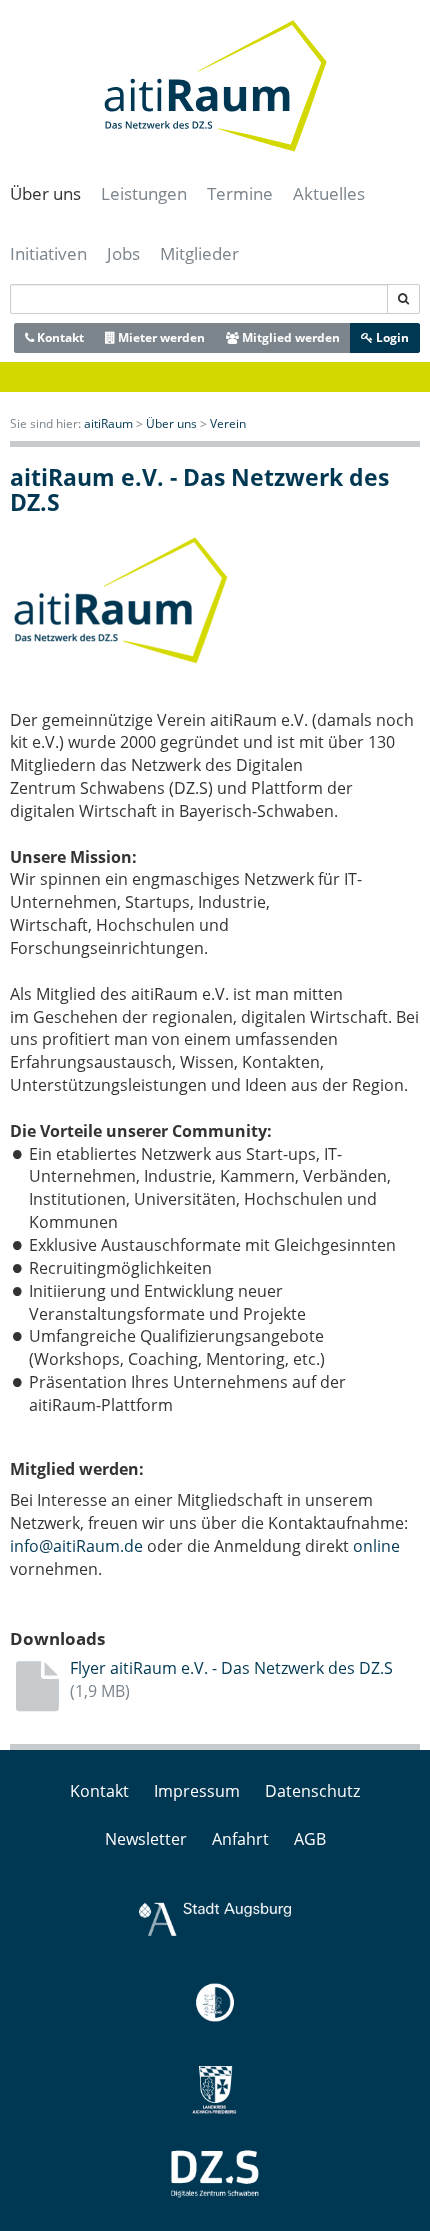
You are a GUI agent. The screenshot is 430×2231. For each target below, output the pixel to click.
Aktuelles (329, 193)
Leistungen (144, 193)
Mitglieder (199, 253)
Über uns (45, 193)
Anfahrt (240, 1839)
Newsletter (146, 1839)
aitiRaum (108, 423)
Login (391, 337)
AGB (310, 1839)
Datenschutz (312, 1791)
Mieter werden (160, 337)
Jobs (123, 253)
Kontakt (59, 337)
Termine (240, 193)
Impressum (197, 1791)
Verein (228, 423)
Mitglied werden (289, 337)
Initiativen (48, 253)
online (376, 1546)
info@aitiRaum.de (76, 1546)
